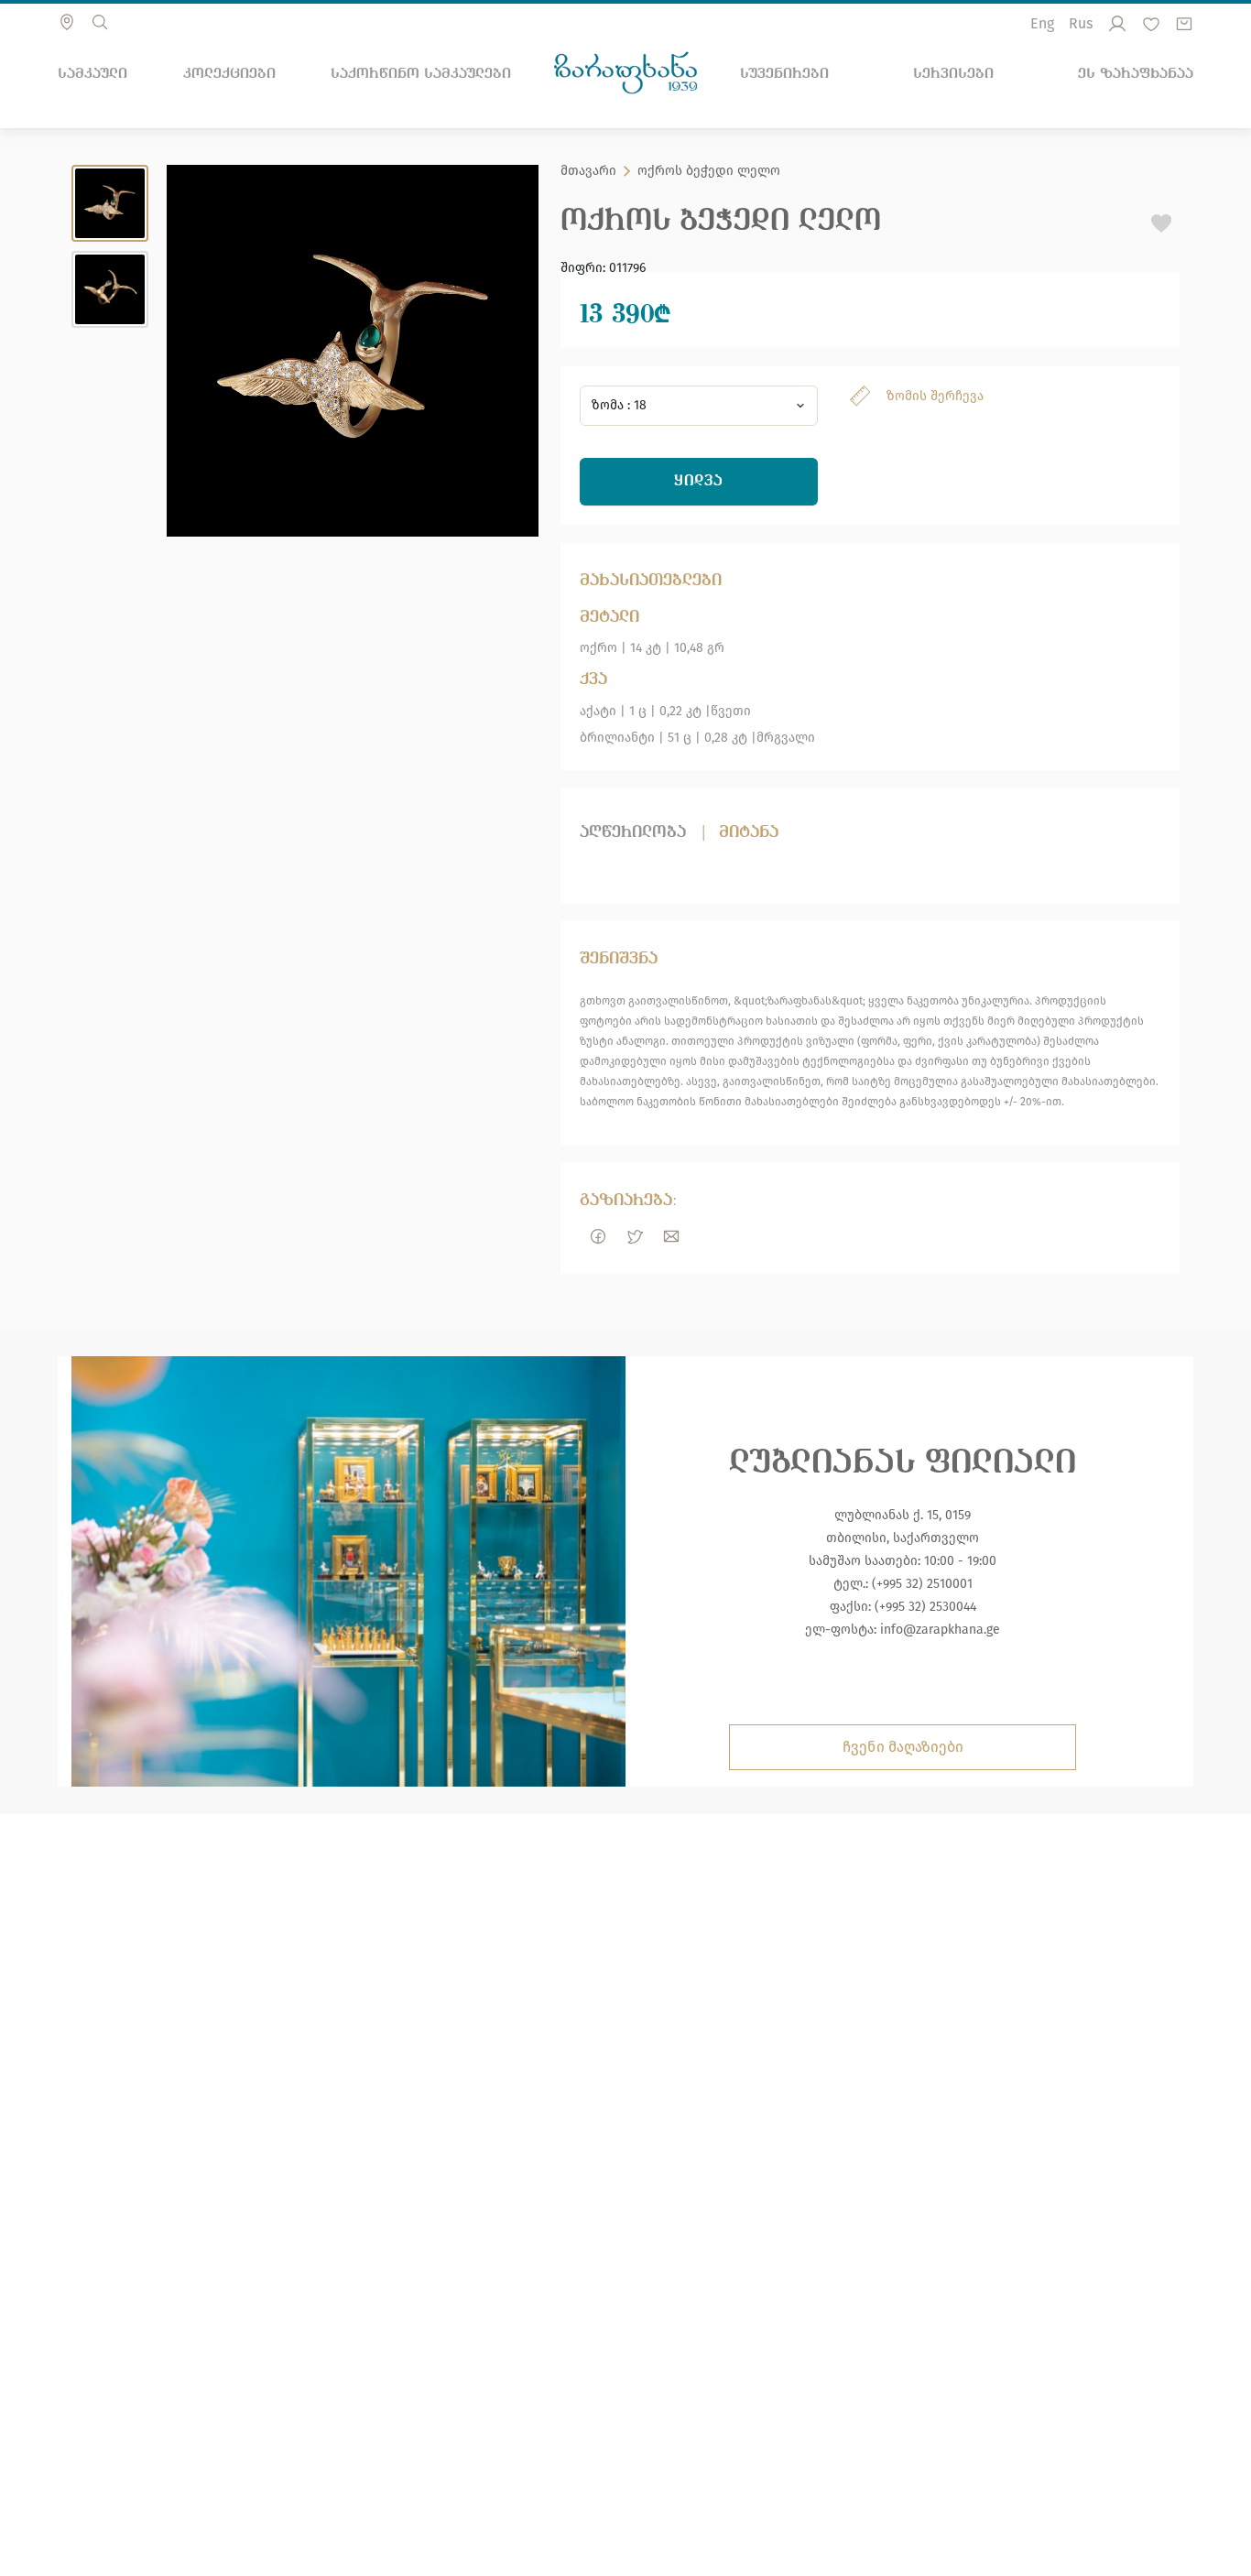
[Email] (671, 1236)
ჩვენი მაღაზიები (903, 1747)
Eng (1042, 23)
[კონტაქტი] (67, 22)
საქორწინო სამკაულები (421, 73)
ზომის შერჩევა (935, 396)
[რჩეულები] (1151, 24)
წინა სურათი (194, 351)
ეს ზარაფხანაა (1136, 73)
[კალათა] (1184, 24)
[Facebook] (598, 1236)
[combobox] (699, 406)
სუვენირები (784, 73)
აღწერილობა (633, 832)
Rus (1081, 23)
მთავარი (588, 171)
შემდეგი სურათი (511, 351)
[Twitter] (635, 1236)
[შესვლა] (1117, 24)
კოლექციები (229, 73)
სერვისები (953, 73)
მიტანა (749, 832)
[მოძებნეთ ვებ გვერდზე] (100, 22)
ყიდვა (699, 481)
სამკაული (92, 73)
